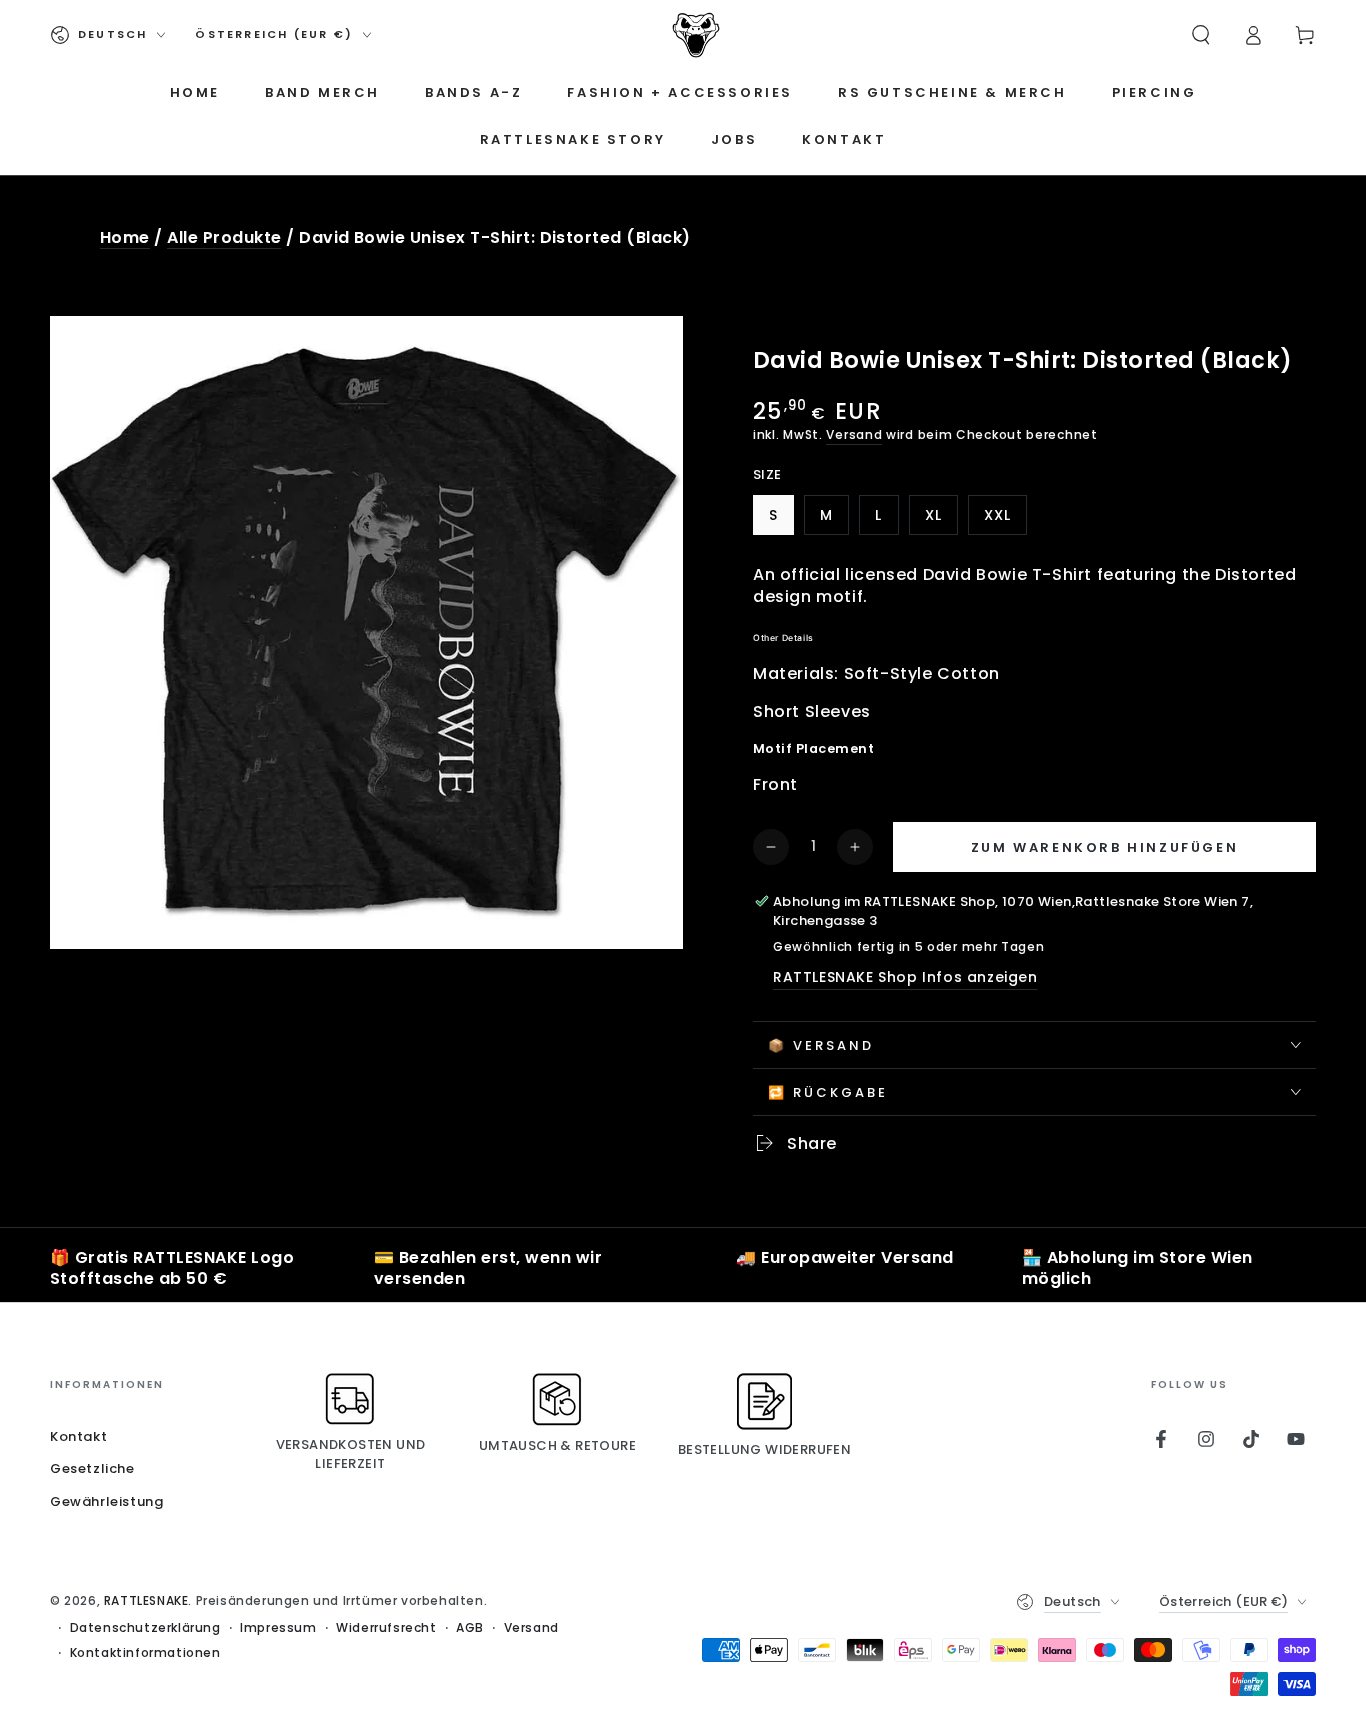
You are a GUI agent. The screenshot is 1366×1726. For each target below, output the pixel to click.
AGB (470, 1628)
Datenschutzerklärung (145, 1628)
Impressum (278, 1628)
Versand (854, 434)
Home (125, 237)
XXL (1005, 520)
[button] (1201, 35)
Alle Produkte (224, 237)
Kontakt (78, 1436)
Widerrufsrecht (386, 1628)
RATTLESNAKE (146, 1600)
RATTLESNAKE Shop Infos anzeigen (905, 977)
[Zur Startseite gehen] (696, 35)
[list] (683, 1269)
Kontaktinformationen (145, 1653)
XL (941, 520)
